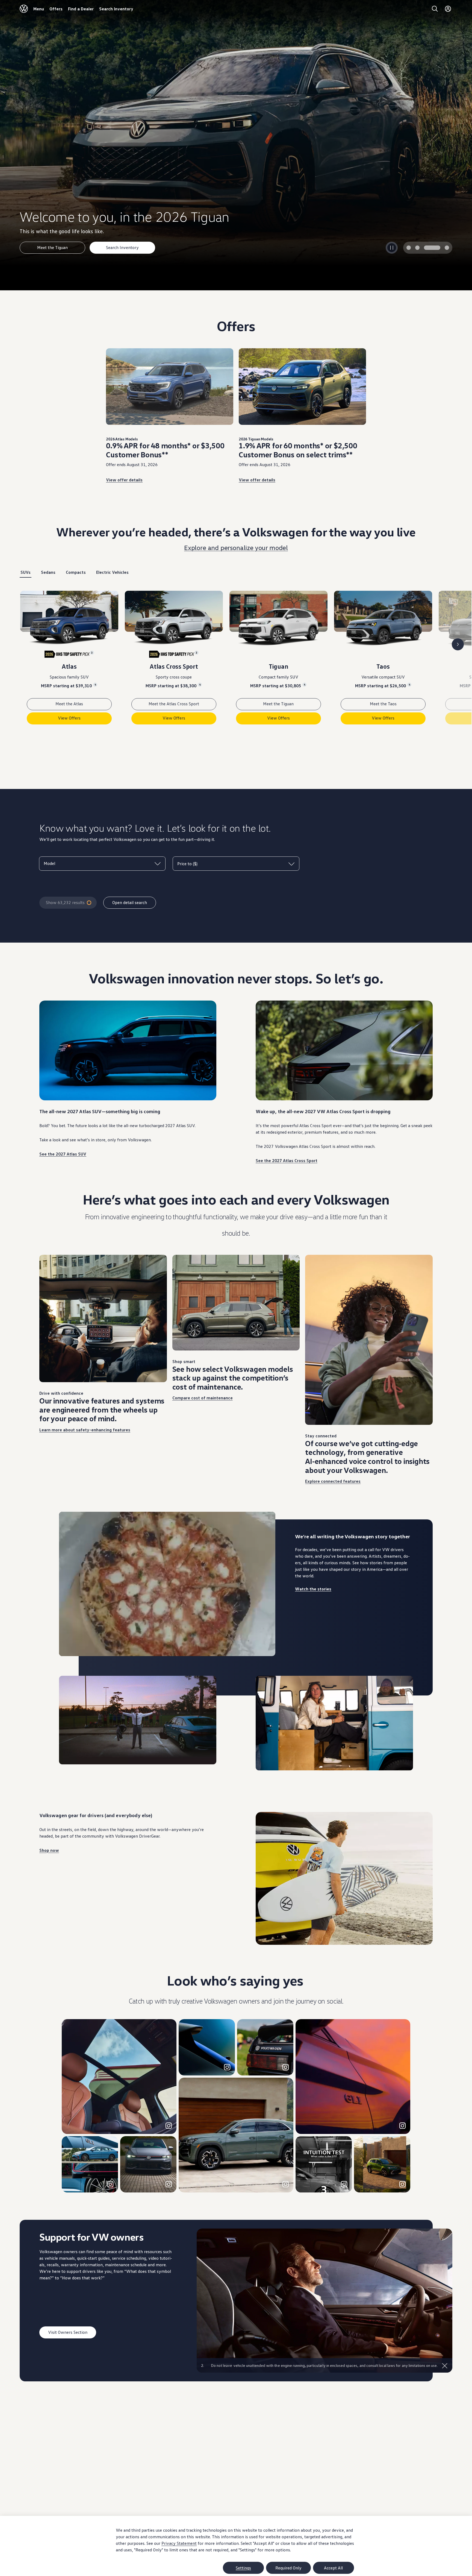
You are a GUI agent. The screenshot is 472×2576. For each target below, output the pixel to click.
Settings (243, 2568)
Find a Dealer (81, 9)
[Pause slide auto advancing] (392, 248)
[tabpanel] (236, 662)
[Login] (448, 9)
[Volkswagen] (24, 9)
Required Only (288, 2568)
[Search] (435, 9)
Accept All (333, 2568)
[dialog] (236, 2546)
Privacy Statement (179, 2543)
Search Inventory (116, 9)
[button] (119, 2077)
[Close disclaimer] (445, 2366)
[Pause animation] (67, 1648)
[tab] (415, 248)
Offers (56, 9)
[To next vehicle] (458, 644)
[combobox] (102, 863)
